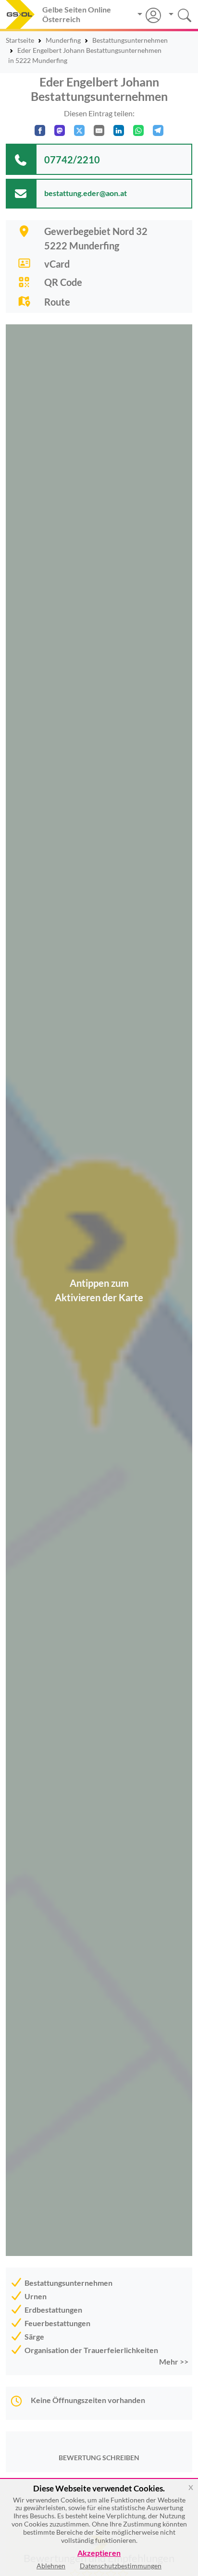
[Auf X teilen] (79, 130)
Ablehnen (51, 2566)
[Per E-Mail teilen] (99, 130)
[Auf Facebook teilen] (40, 130)
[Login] (149, 15)
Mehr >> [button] (174, 2361)
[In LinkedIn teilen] (119, 130)
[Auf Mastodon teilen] (60, 130)
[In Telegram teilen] (158, 130)
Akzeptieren (99, 2553)
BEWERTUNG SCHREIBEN (99, 2458)
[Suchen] (177, 14)
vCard (57, 264)
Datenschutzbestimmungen (121, 2566)
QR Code (63, 282)
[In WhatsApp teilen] (138, 130)
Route (57, 302)
